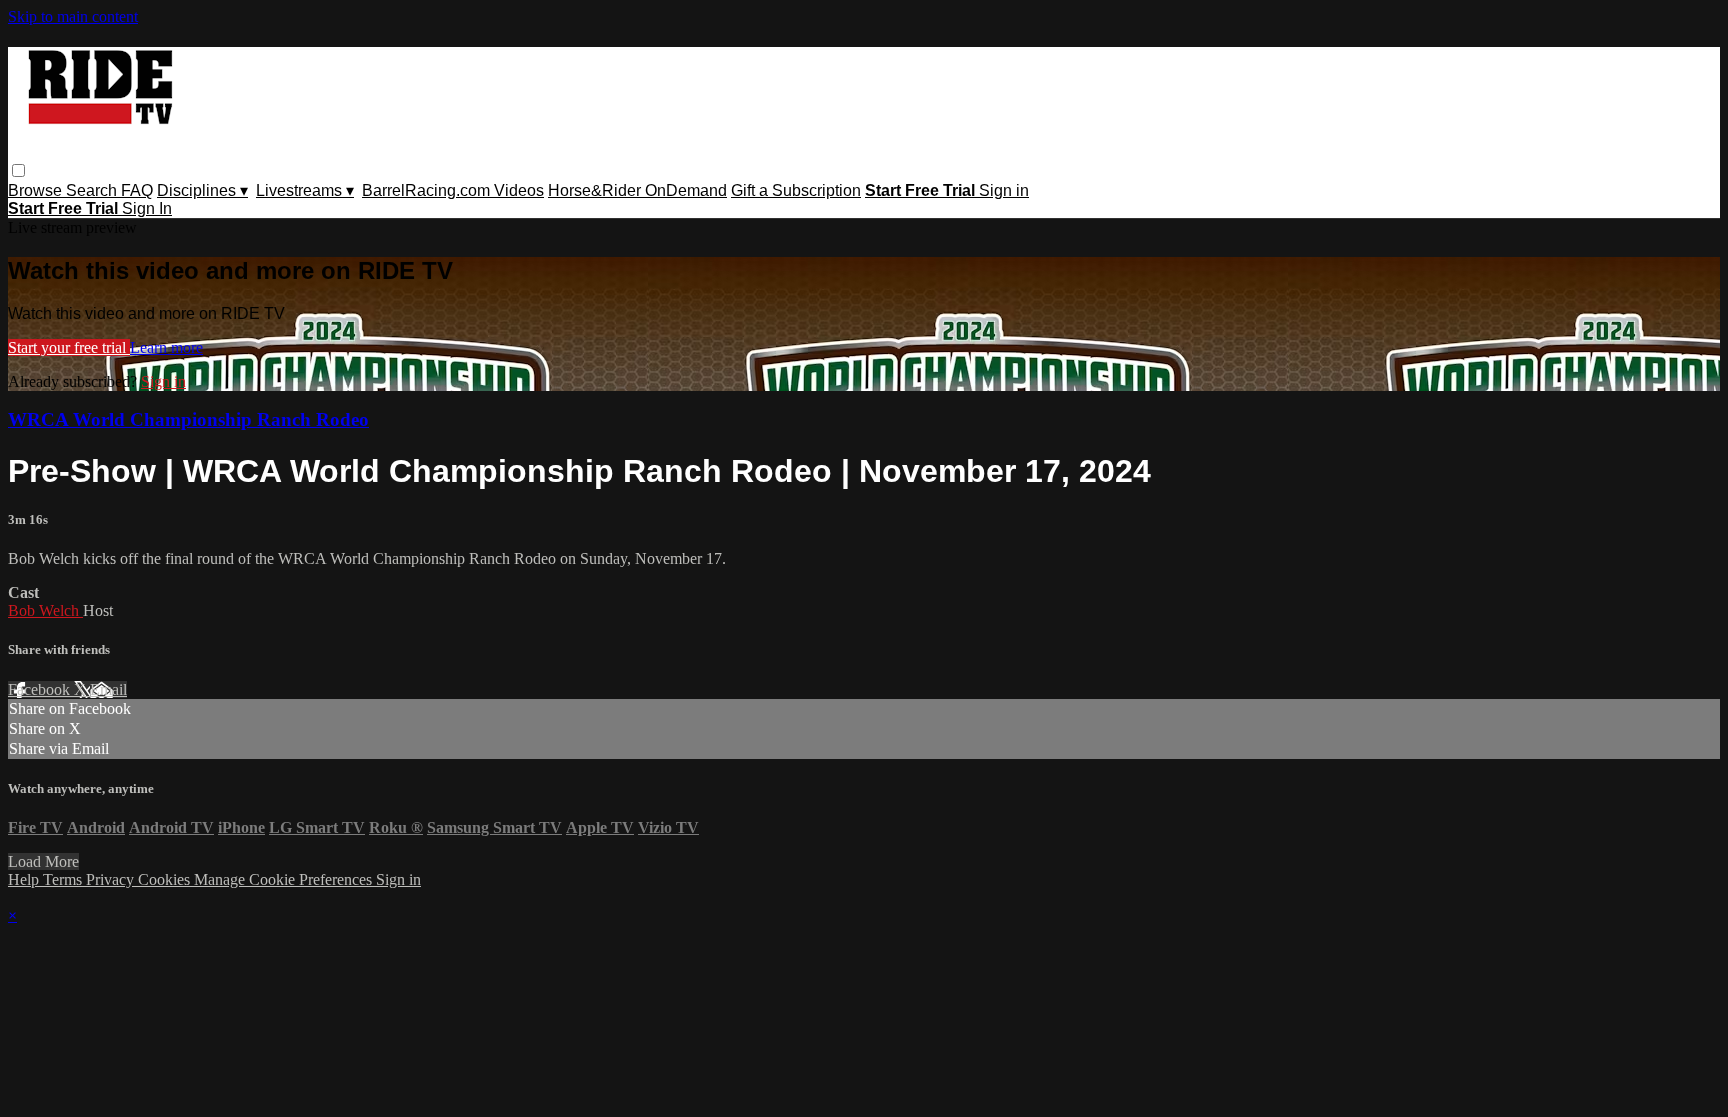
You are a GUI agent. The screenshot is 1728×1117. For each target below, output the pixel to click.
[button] (18, 170)
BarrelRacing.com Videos (453, 190)
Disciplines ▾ (202, 190)
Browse (37, 190)
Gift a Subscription (796, 190)
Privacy (112, 879)
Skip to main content (73, 16)
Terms (64, 879)
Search (93, 190)
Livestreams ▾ (305, 190)
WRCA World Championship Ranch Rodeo (188, 419)
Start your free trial (69, 347)
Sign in (1004, 190)
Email (108, 689)
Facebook (41, 689)
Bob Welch (45, 610)
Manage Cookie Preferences (285, 879)
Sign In (147, 208)
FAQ (137, 190)
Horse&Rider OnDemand (637, 190)
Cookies (166, 879)
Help (25, 879)
